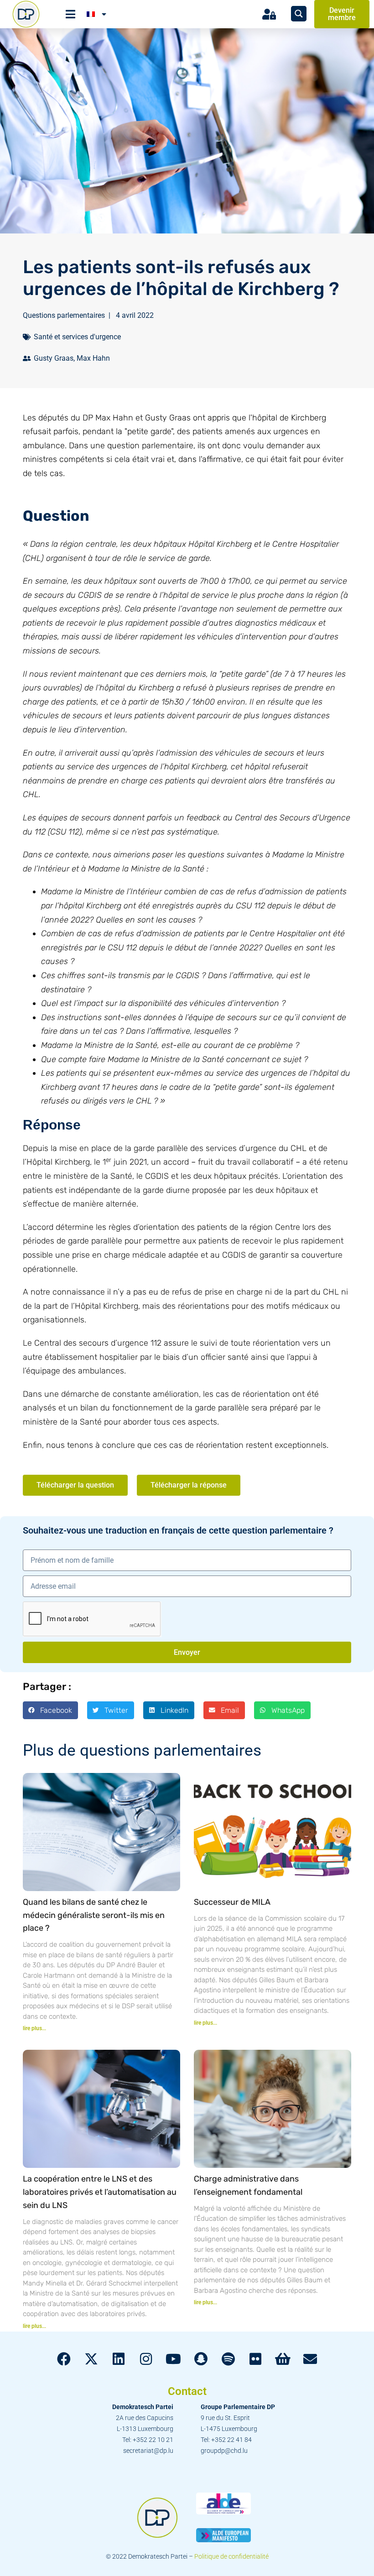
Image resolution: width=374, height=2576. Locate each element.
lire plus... (34, 2028)
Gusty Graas (54, 358)
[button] (50, 1710)
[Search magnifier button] (299, 14)
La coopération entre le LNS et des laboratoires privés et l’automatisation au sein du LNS (100, 2192)
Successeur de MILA (232, 1902)
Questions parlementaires (64, 315)
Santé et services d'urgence (77, 337)
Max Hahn (93, 358)
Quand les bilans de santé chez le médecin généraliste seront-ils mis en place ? (94, 1915)
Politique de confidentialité (231, 2556)
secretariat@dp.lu (148, 2451)
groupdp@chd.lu (224, 2451)
